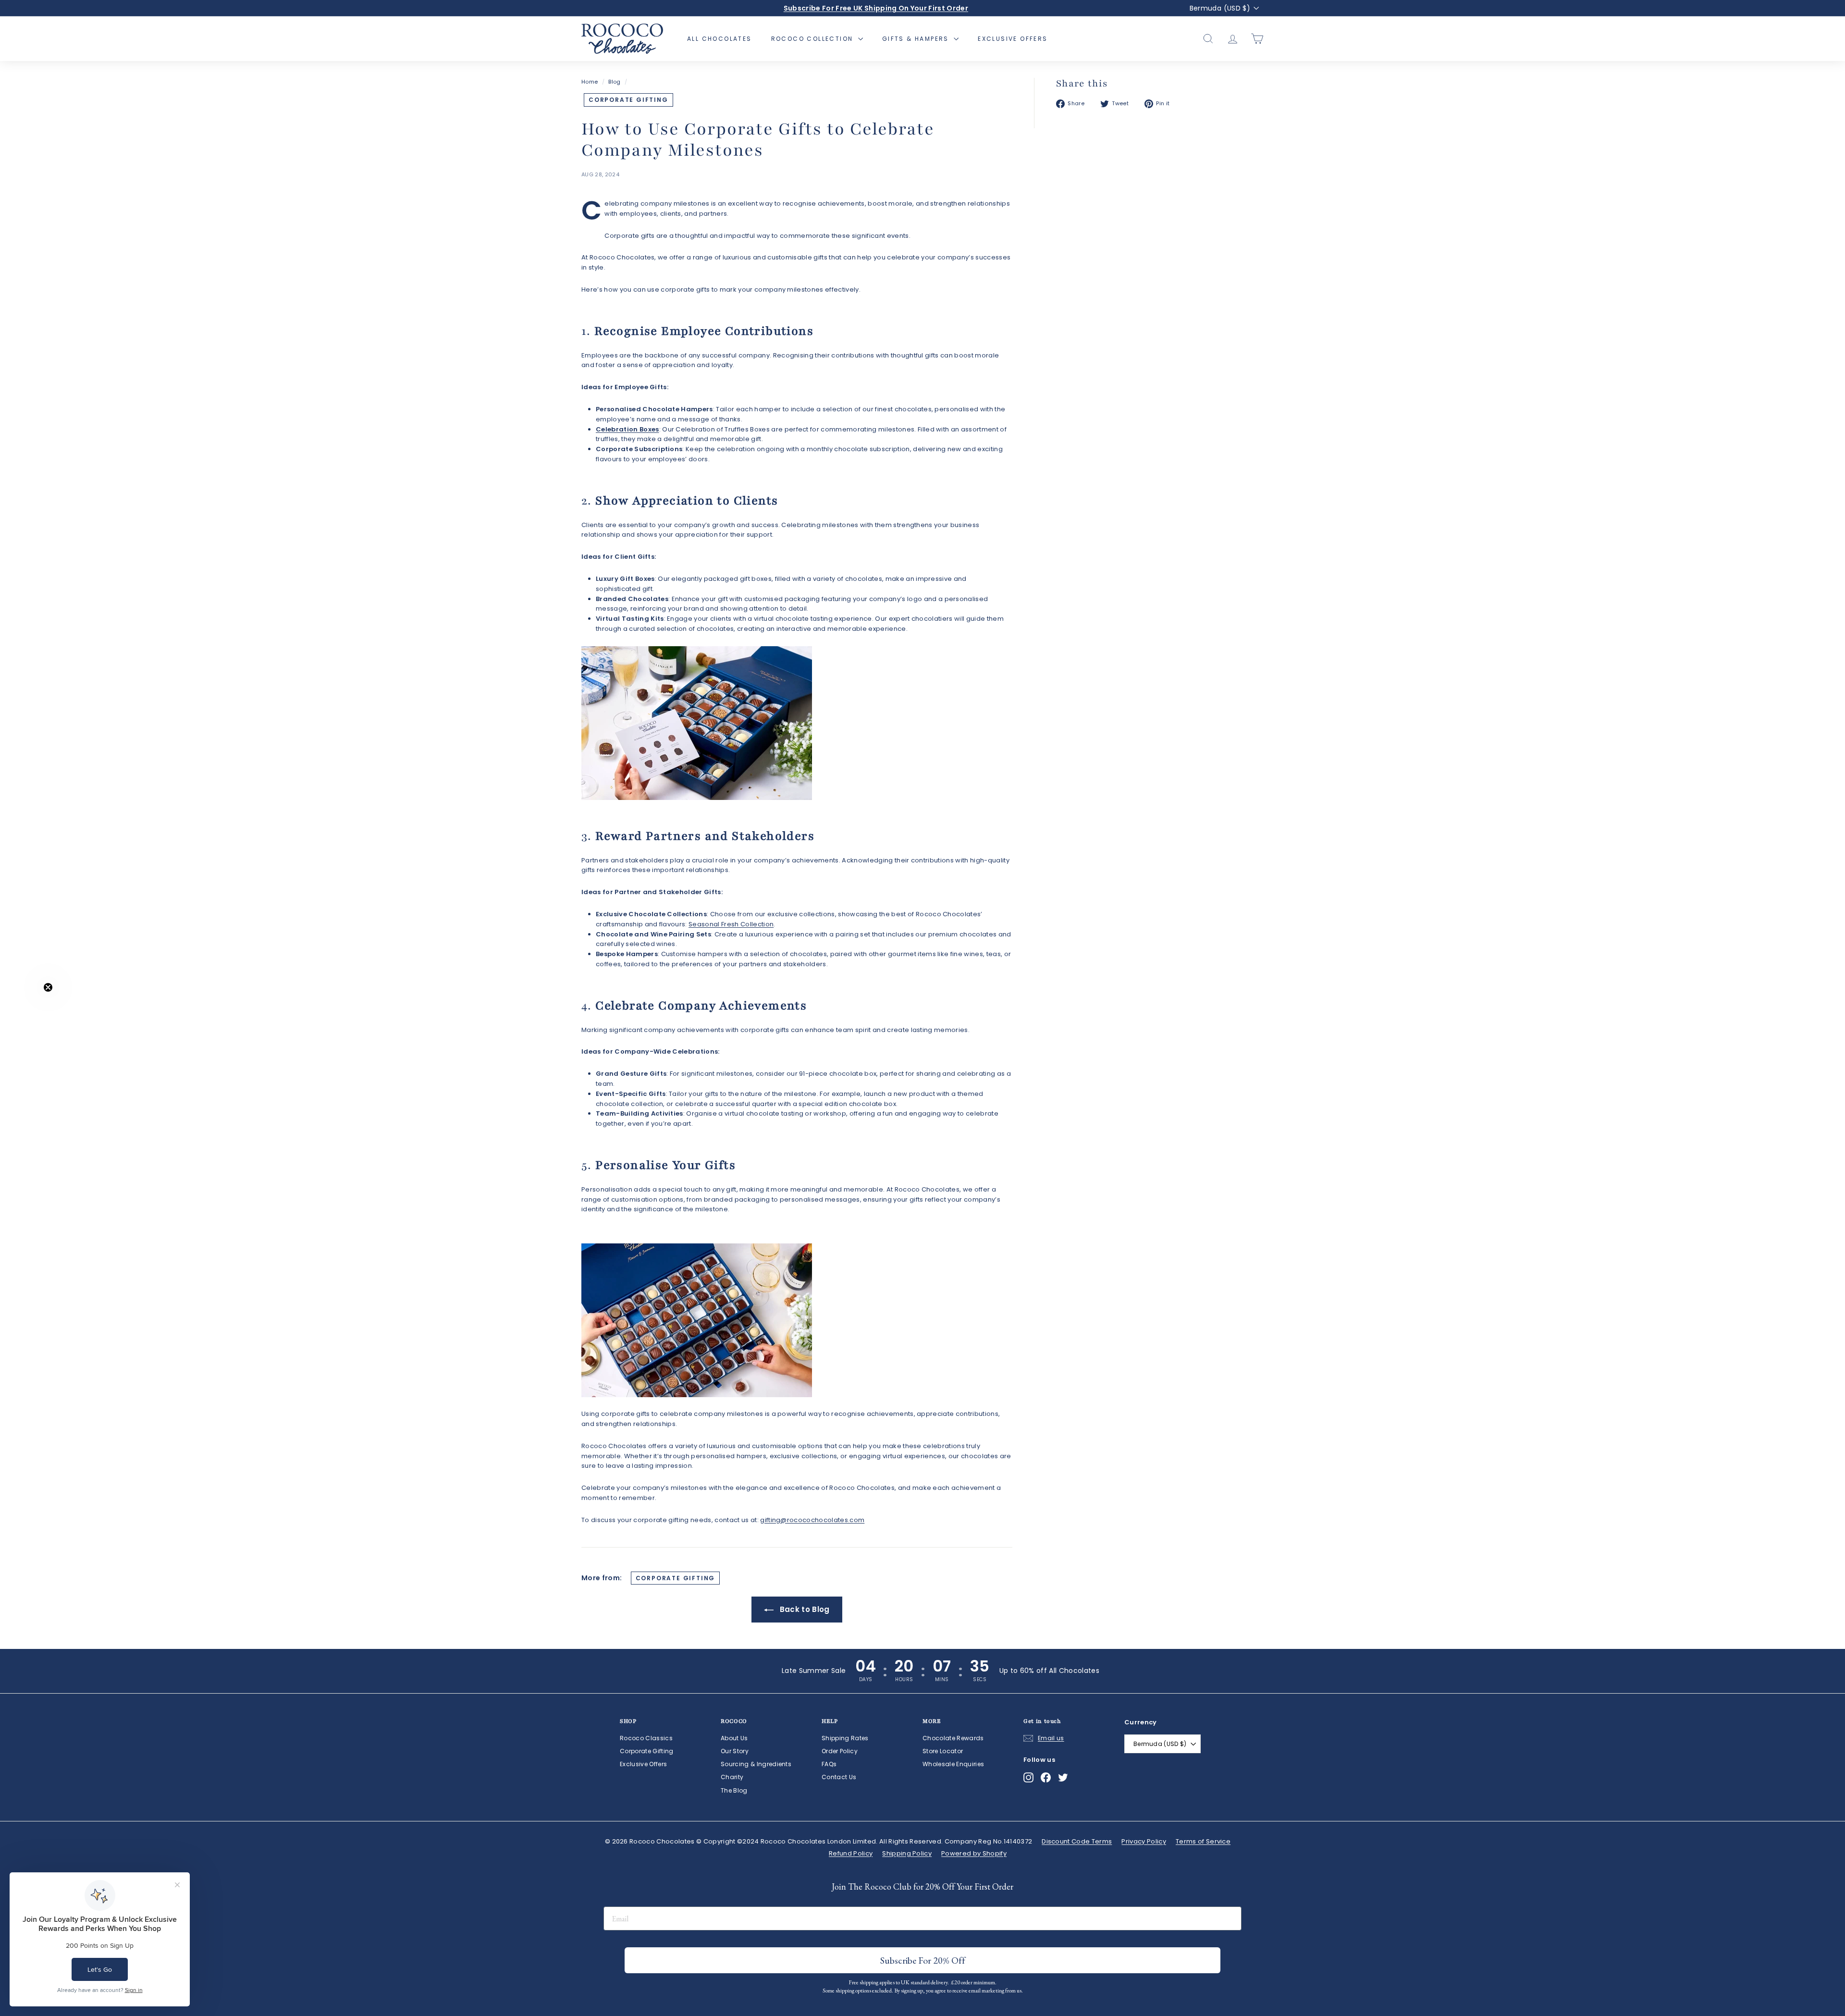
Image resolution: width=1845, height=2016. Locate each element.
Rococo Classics (646, 1738)
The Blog (734, 1790)
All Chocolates (720, 39)
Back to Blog (803, 1609)
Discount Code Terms (1077, 1841)
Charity (732, 1777)
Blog (614, 82)
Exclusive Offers (1013, 39)
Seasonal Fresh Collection (731, 924)
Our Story (735, 1751)
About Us (734, 1738)
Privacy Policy (1144, 1841)
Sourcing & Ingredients (756, 1764)
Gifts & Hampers (917, 39)
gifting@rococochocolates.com (812, 1520)
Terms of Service (1203, 1841)
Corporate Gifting (628, 100)
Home (590, 82)
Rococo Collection (813, 39)
